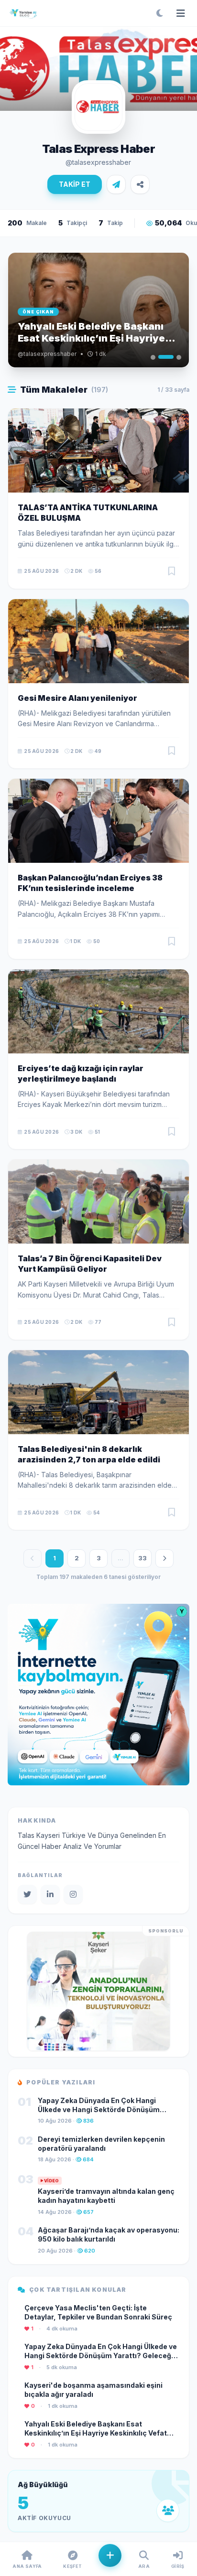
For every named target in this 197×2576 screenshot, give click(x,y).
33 (142, 1558)
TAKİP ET (75, 184)
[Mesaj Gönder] (116, 184)
